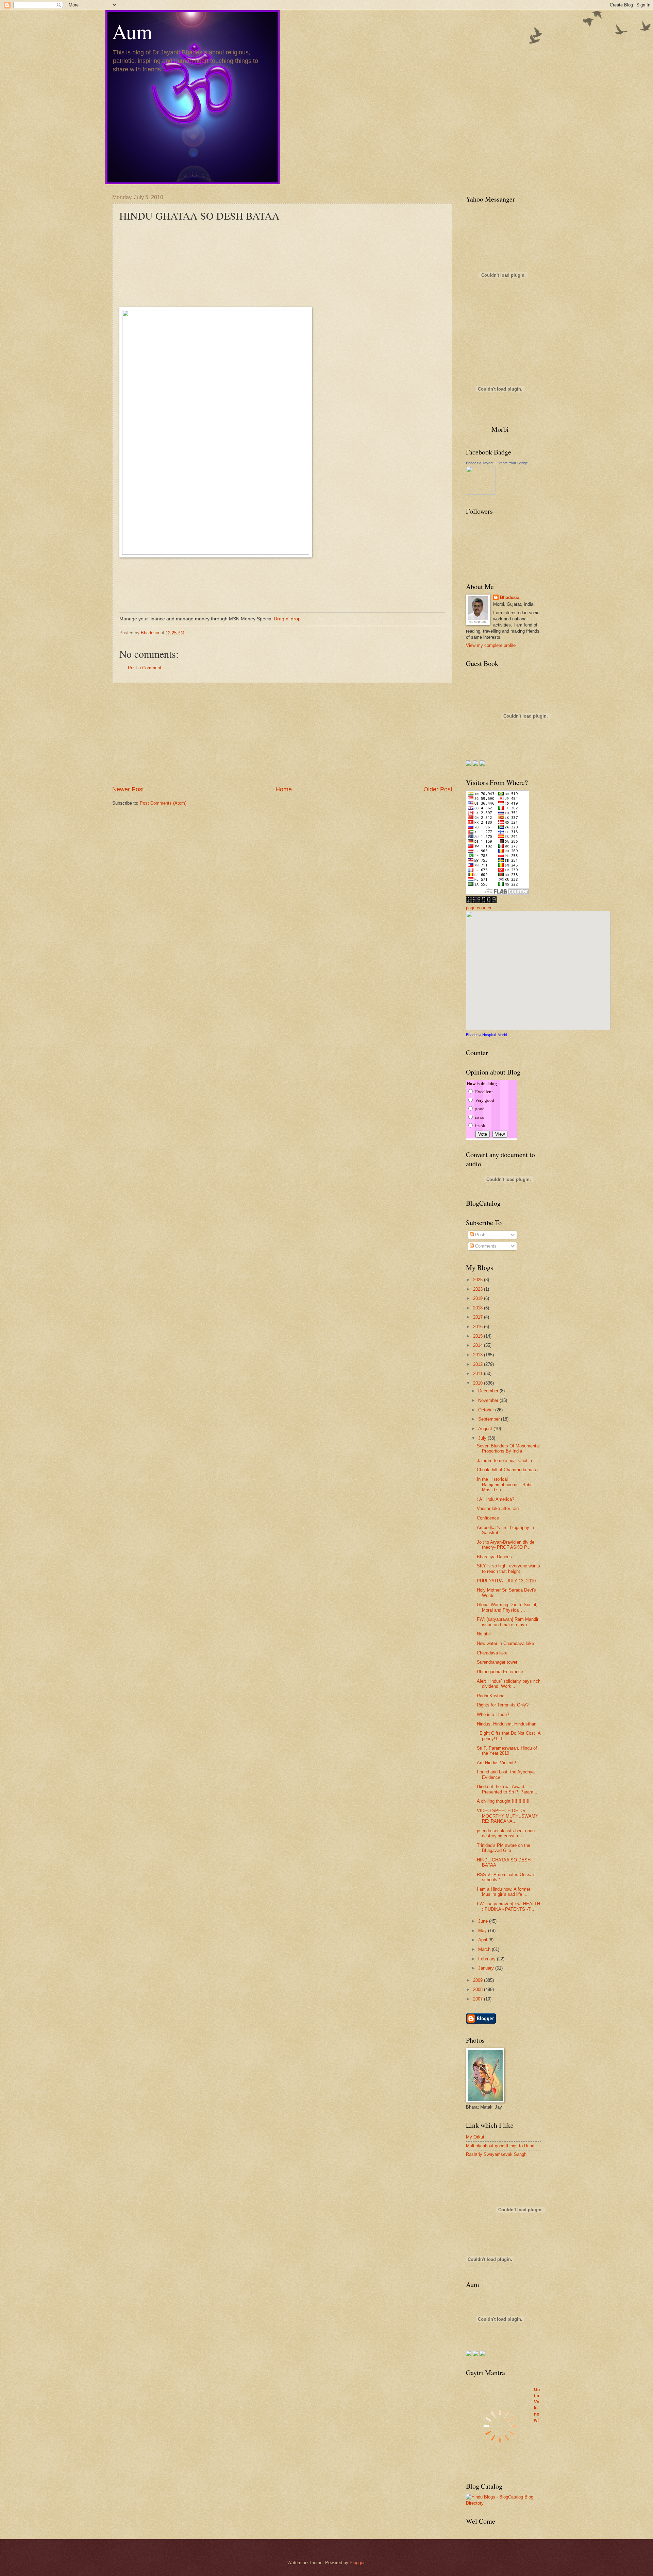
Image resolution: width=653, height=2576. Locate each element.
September (490, 1419)
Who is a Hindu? (493, 1714)
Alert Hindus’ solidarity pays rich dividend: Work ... (509, 1684)
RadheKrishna (491, 1696)
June (484, 1921)
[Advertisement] (282, 734)
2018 (479, 1308)
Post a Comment (145, 668)
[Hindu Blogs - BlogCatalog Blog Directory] (503, 2503)
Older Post (438, 789)
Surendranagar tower (497, 1662)
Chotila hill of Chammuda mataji (508, 1470)
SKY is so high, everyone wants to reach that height (508, 1568)
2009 (479, 1980)
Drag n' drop (287, 619)
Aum (132, 31)
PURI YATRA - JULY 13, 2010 (506, 1581)
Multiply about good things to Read (500, 2146)
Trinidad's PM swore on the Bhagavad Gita (504, 1848)
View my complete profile (491, 645)
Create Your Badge (512, 463)
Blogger (357, 2563)
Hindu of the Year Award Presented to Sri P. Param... (507, 1789)
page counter (479, 908)
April (483, 1940)
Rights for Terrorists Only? (503, 1705)
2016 (479, 1327)
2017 (479, 1317)
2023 (479, 1289)
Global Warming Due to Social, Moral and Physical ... (507, 1607)
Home (284, 789)
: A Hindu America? (496, 1499)
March (485, 1949)
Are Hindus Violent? (496, 1763)
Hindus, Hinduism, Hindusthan (507, 1724)
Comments (485, 1246)
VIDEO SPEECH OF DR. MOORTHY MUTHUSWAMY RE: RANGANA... (508, 1816)
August (486, 1429)
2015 (479, 1336)
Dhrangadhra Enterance (500, 1672)
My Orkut (475, 2137)
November (489, 1400)
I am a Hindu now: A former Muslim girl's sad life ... (504, 1892)
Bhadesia (510, 597)
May (483, 1931)
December (489, 1391)
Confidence (488, 1518)
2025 (479, 1280)
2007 (479, 1999)
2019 (479, 1298)
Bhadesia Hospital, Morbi (486, 1035)
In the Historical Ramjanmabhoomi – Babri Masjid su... (505, 1484)
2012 (479, 1364)
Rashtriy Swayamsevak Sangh (496, 2154)
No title (484, 1634)
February (488, 1959)
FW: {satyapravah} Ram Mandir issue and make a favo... (508, 1622)
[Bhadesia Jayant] (481, 493)
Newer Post (128, 789)
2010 (479, 1383)
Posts (480, 1235)
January (487, 1968)
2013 (479, 1355)
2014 (479, 1345)
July (483, 1438)
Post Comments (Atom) (163, 803)
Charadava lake (492, 1653)
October (487, 1410)
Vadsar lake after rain (498, 1508)
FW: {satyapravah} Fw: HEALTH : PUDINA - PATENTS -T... (508, 1906)
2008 (479, 1989)
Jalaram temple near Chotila (504, 1461)
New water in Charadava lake (505, 1643)
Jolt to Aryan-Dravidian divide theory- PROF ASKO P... (506, 1545)
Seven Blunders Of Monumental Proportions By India (508, 1448)
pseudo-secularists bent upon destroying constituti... (506, 1833)
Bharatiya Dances (494, 1557)
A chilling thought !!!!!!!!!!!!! (503, 1801)
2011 (479, 1373)
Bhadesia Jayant (480, 463)
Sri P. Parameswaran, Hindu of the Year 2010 (507, 1751)
